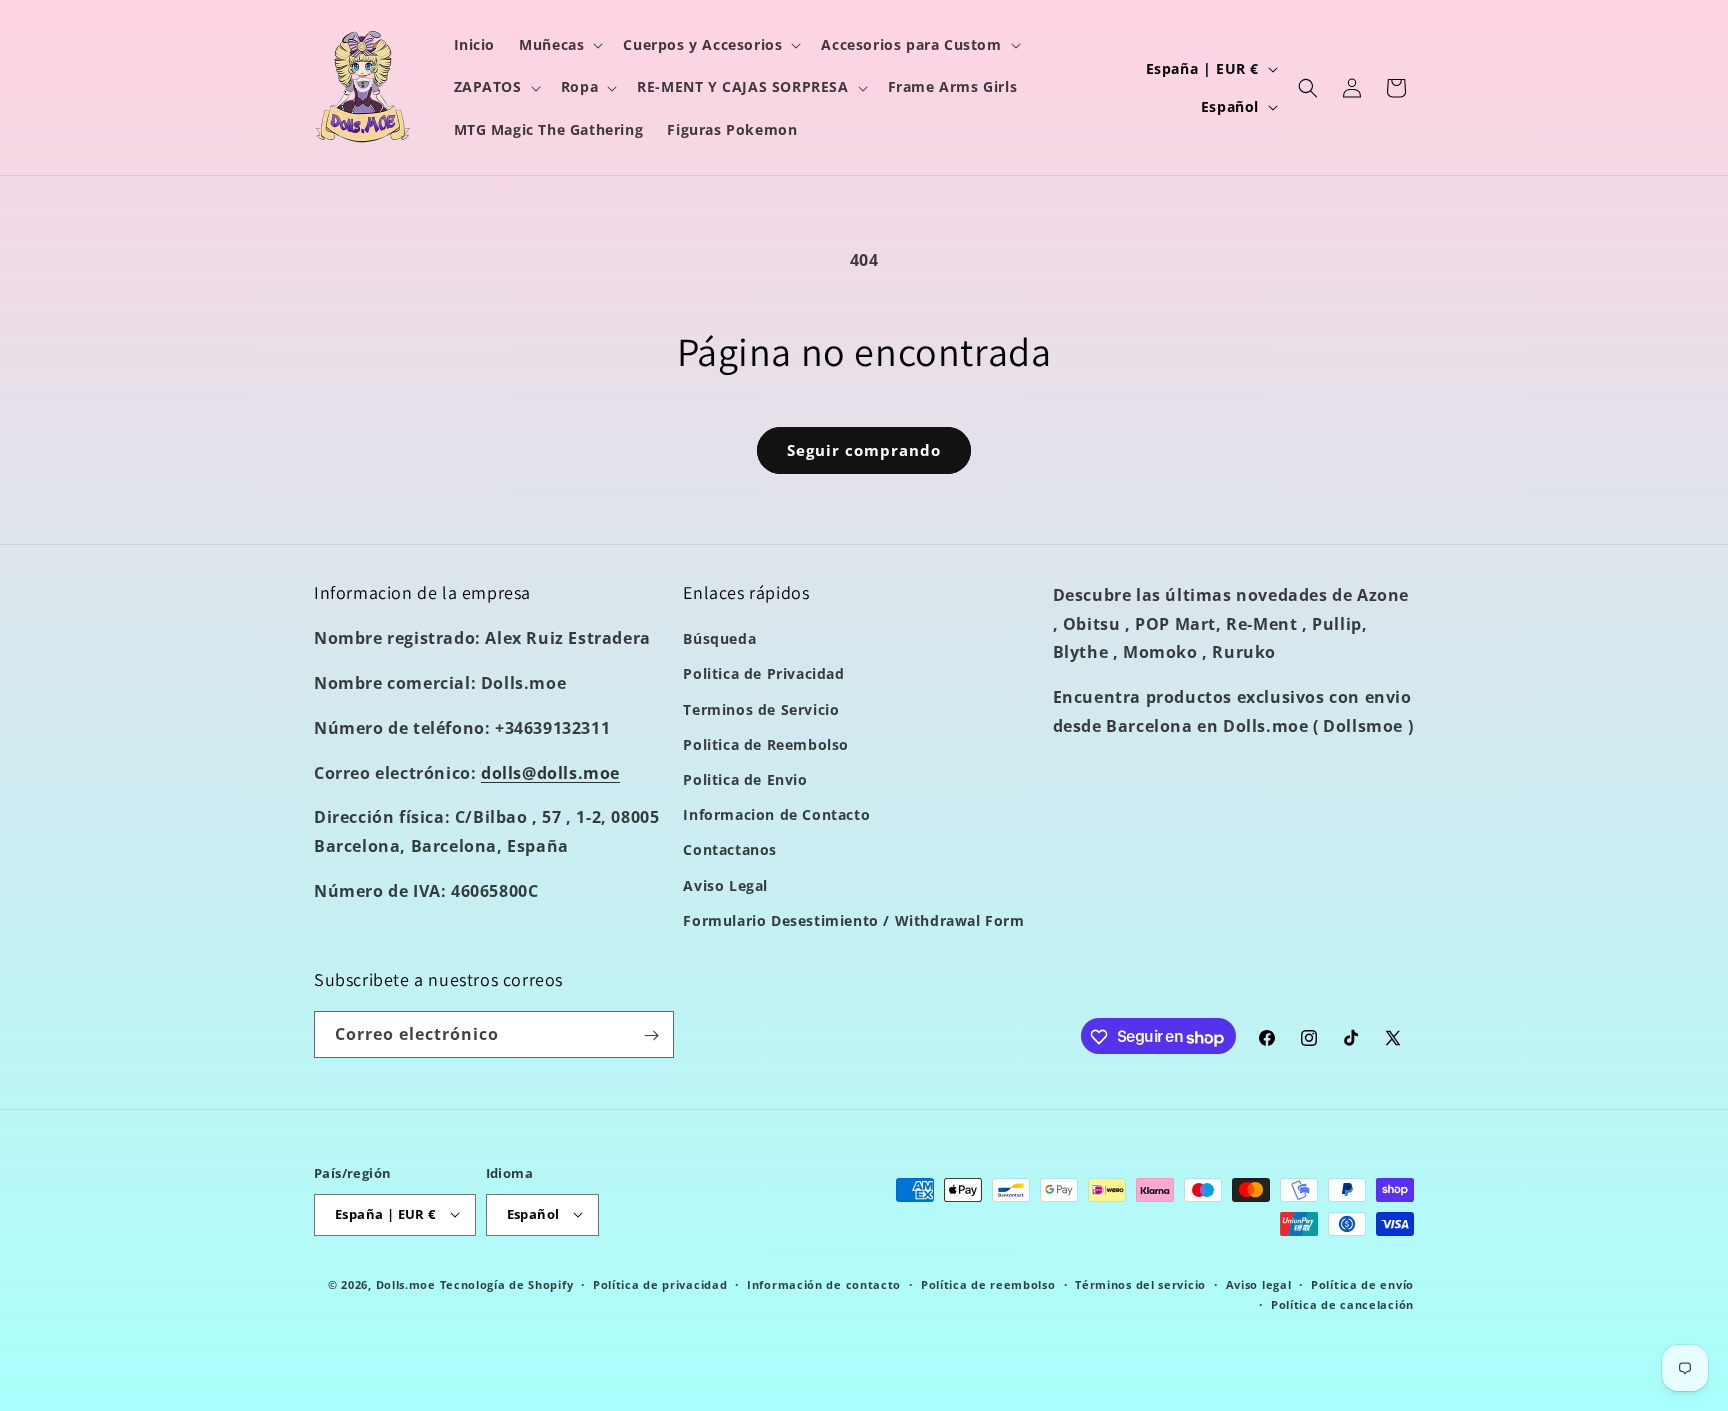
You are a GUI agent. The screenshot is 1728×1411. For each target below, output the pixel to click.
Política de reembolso (988, 1283)
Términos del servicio (1140, 1283)
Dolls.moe (406, 1283)
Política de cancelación (1342, 1303)
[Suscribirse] (651, 1035)
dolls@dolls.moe (550, 773)
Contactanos (730, 850)
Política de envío (1362, 1283)
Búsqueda (719, 639)
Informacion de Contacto (776, 815)
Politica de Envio (745, 779)
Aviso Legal (725, 885)
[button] (559, 45)
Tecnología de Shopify (507, 1283)
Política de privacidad (660, 1283)
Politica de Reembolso (766, 744)
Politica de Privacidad (763, 674)
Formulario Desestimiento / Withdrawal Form (853, 920)
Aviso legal (1259, 1283)
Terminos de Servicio (761, 709)
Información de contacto (824, 1283)
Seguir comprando (864, 450)
